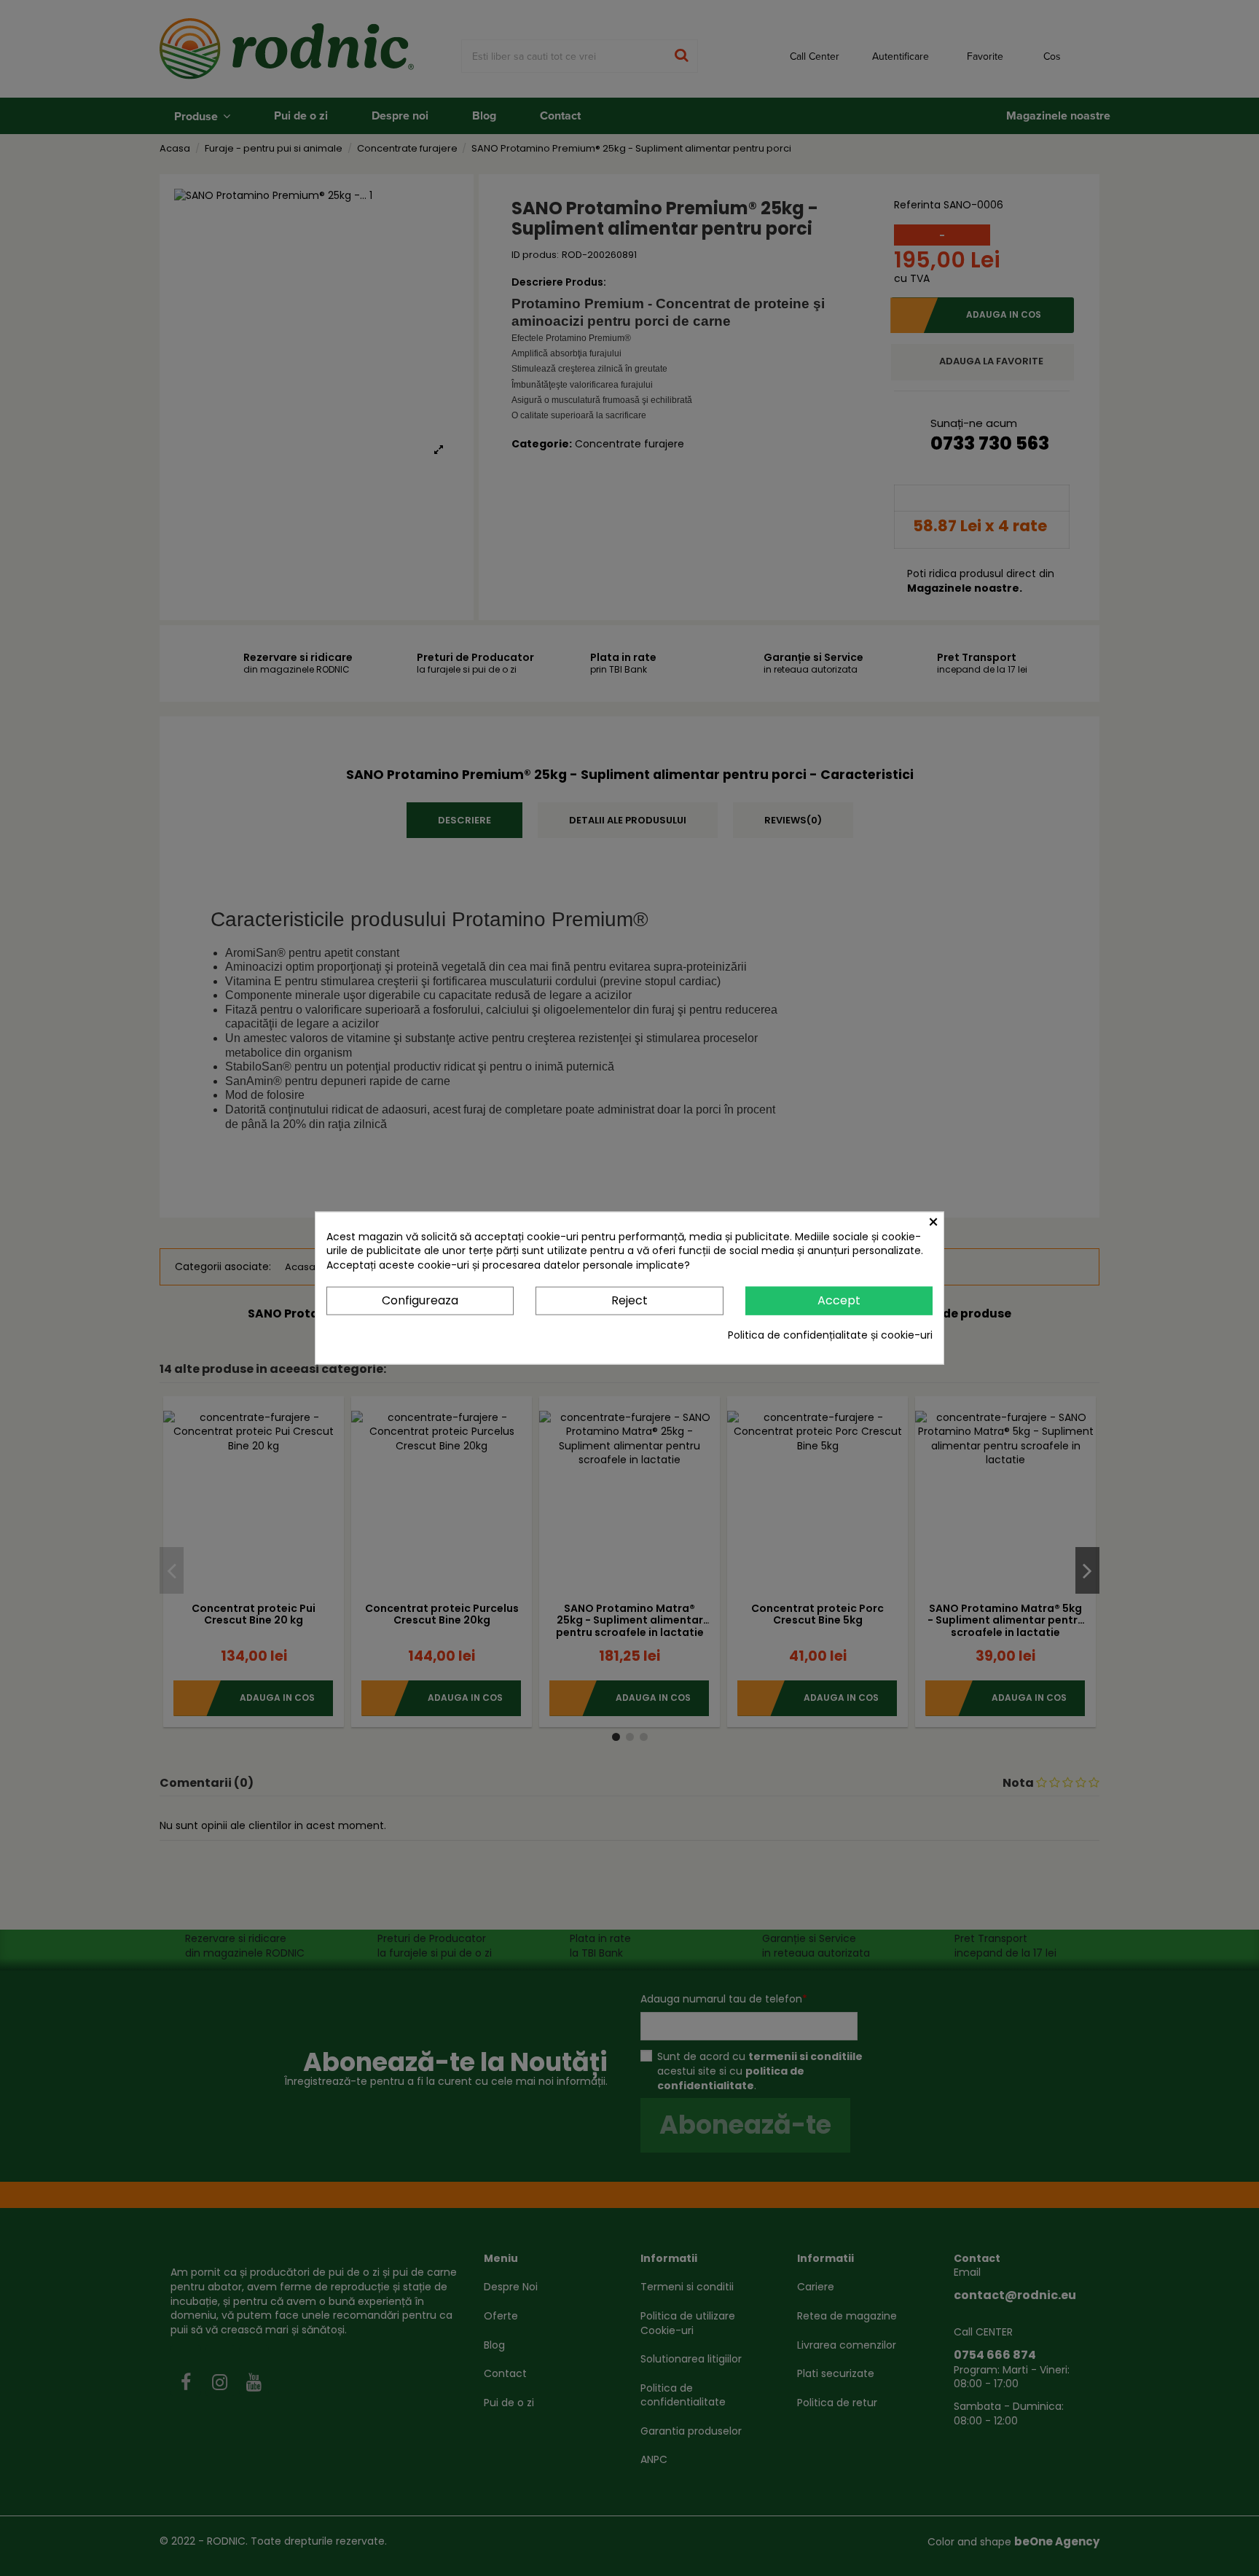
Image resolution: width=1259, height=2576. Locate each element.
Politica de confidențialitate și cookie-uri (830, 1335)
